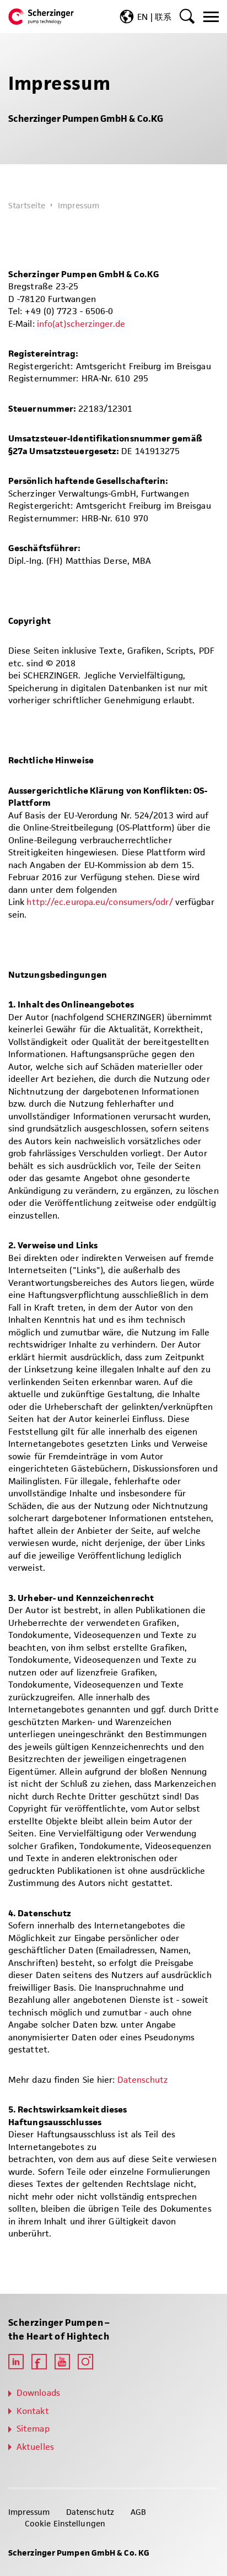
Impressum (29, 2512)
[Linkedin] (16, 2362)
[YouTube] (62, 2362)
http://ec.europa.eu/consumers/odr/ (99, 902)
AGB (138, 2512)
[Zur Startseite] (41, 17)
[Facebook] (39, 2362)
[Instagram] (85, 2362)
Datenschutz (143, 2080)
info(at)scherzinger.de (81, 324)
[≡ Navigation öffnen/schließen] (211, 17)
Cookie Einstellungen (65, 2523)
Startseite (27, 205)
